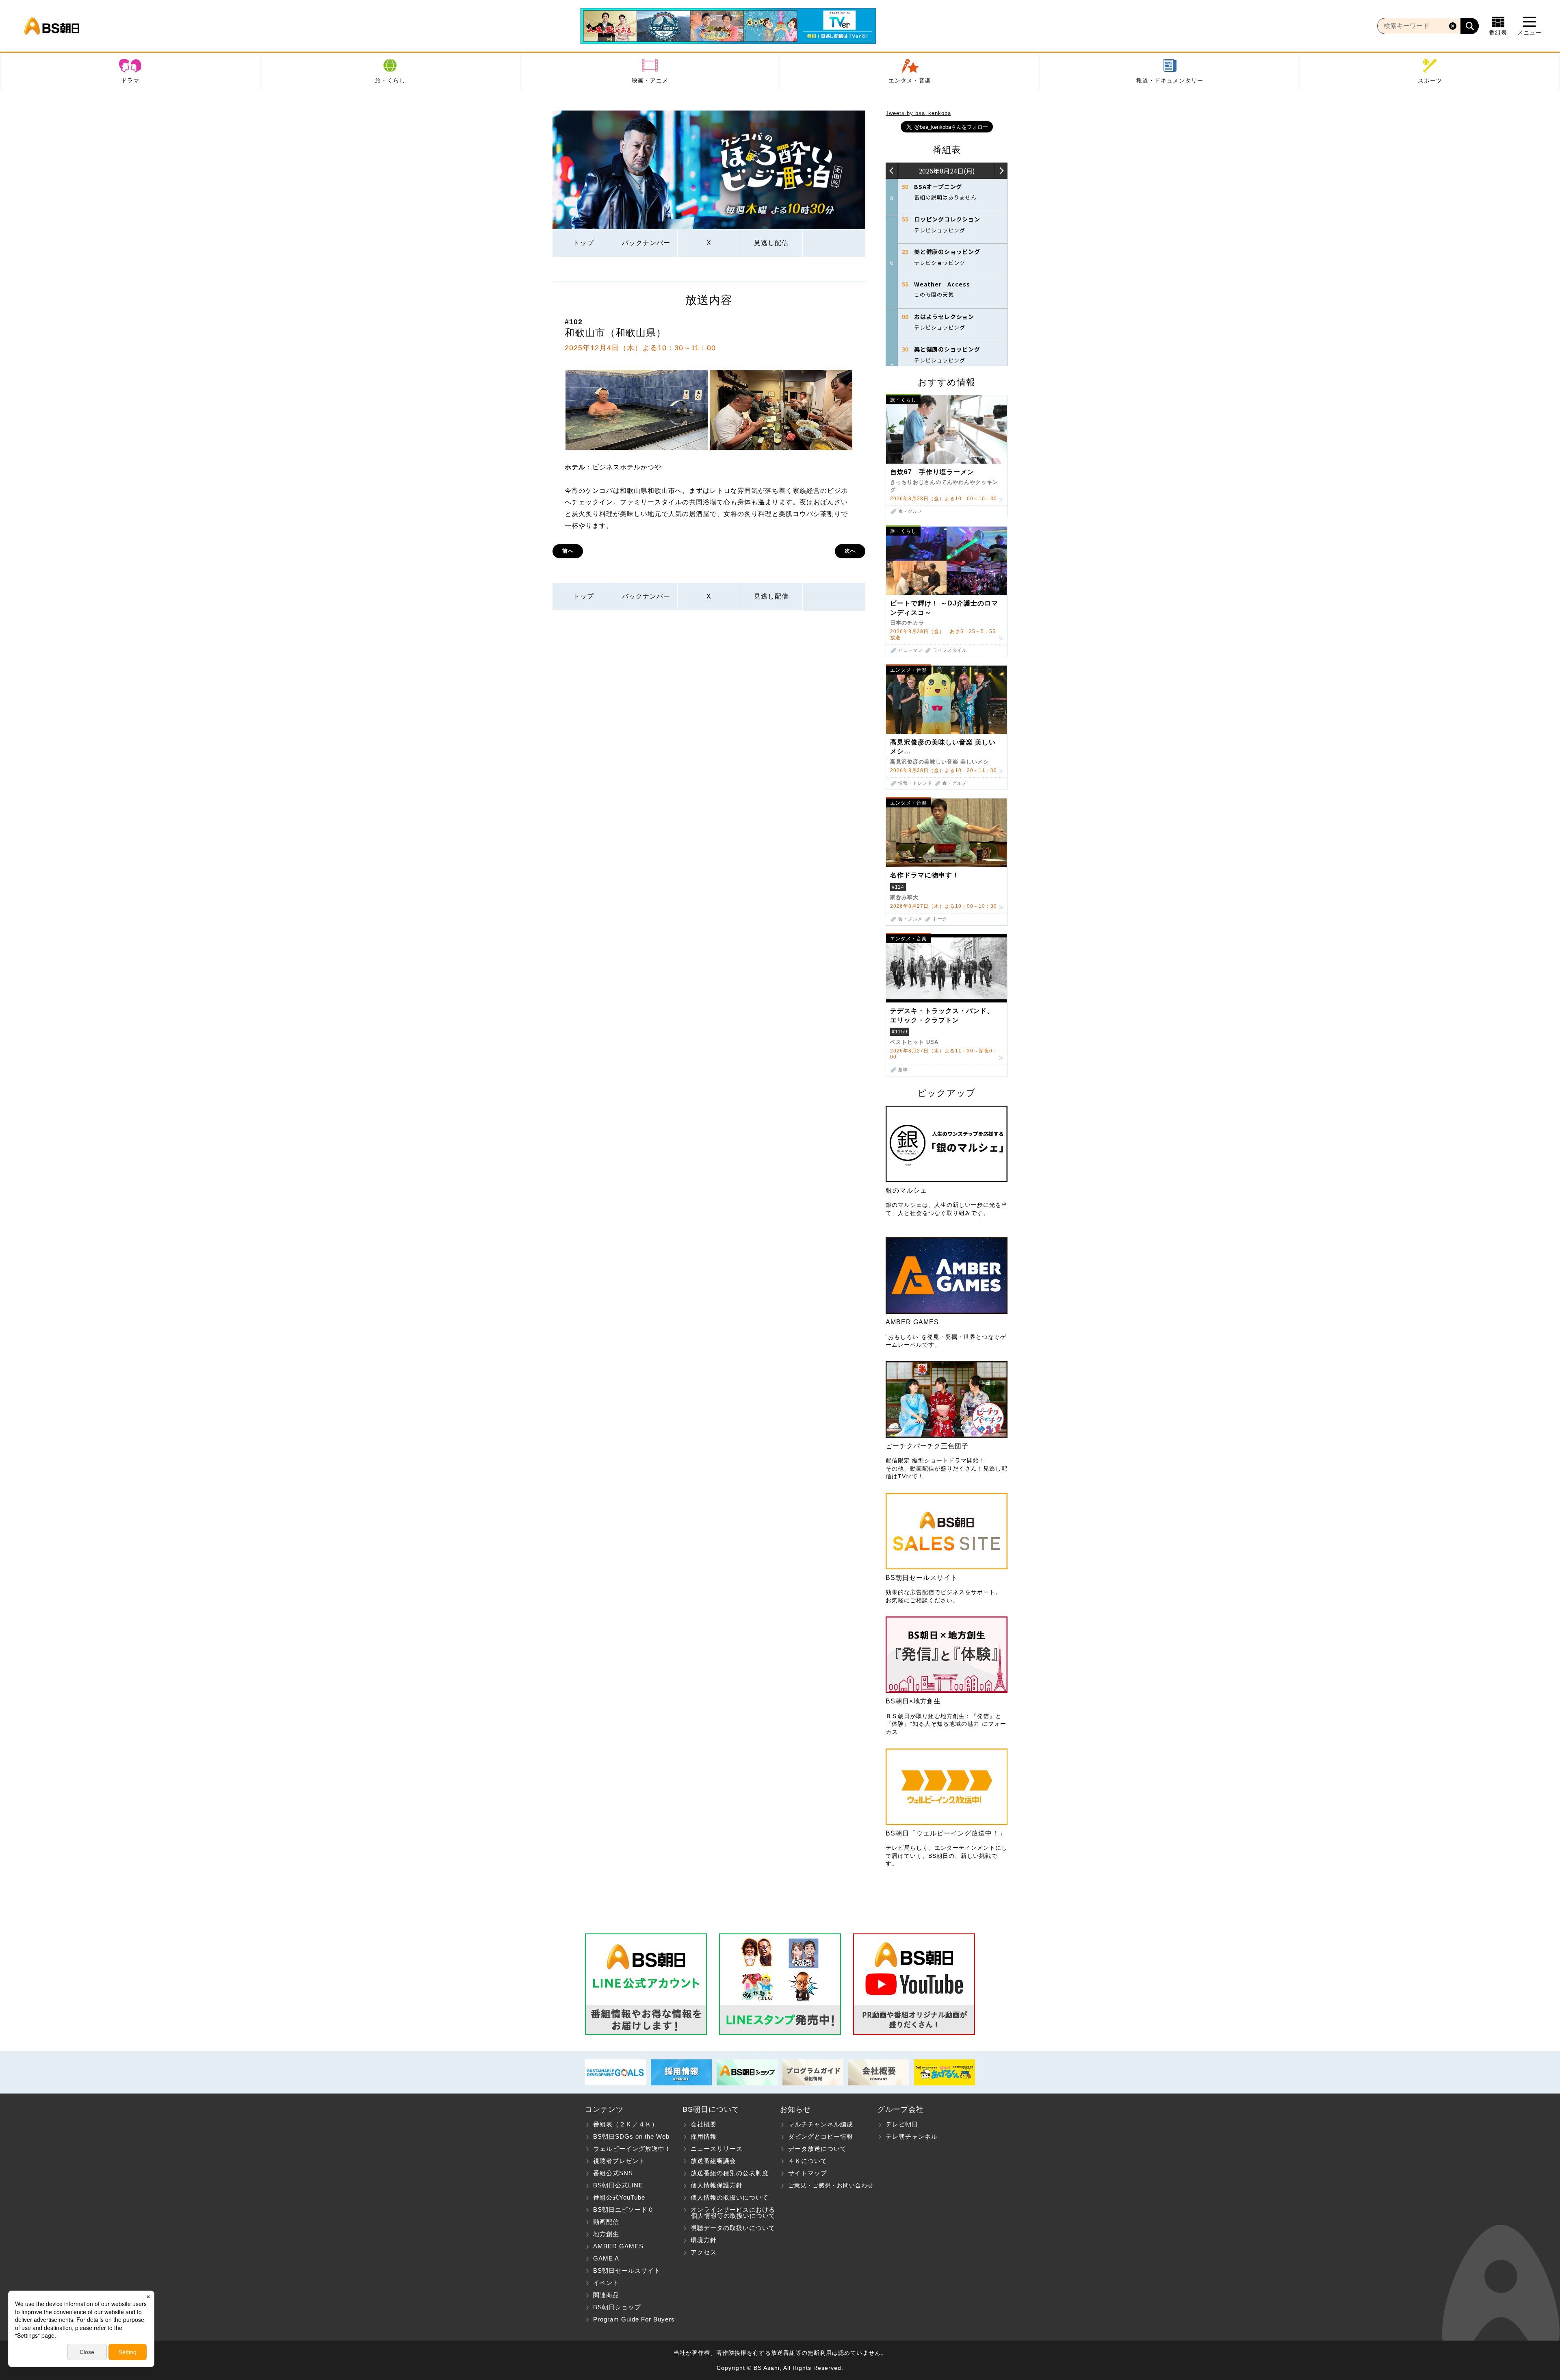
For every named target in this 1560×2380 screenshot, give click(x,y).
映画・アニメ (650, 80)
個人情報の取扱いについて (730, 2197)
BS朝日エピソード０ (624, 2210)
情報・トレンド (915, 783)
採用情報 (704, 2136)
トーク (940, 919)
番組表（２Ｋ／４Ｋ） (626, 2124)
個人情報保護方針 (717, 2185)
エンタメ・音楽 (910, 80)
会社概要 (704, 2124)
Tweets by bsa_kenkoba (918, 113)
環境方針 (704, 2240)
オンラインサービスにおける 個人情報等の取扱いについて (729, 2213)
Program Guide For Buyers (634, 2319)
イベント (606, 2283)
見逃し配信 (771, 243)
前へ (568, 551)
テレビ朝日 (902, 2124)
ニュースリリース (717, 2149)
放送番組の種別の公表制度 (730, 2173)
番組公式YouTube (619, 2197)
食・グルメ (910, 511)
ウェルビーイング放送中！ (632, 2149)
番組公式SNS (613, 2173)
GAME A (606, 2258)
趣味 (903, 1070)
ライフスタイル (950, 650)
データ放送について (817, 2149)
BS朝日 (52, 26)
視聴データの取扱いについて (733, 2228)
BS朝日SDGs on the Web (631, 2136)
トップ (584, 243)
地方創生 (606, 2234)
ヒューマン (910, 650)
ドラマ (130, 80)
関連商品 (606, 2295)
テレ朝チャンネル (912, 2136)
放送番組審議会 (713, 2161)
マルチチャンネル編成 (821, 2124)
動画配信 (606, 2222)
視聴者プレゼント (619, 2161)
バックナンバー (646, 243)
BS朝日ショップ (617, 2307)
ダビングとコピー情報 (821, 2136)
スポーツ (1430, 80)
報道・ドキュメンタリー (1170, 80)
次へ (850, 551)
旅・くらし (390, 80)
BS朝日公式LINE (618, 2185)
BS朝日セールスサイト (627, 2270)
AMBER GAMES (618, 2246)
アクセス (704, 2252)
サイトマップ (808, 2173)
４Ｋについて (808, 2161)
